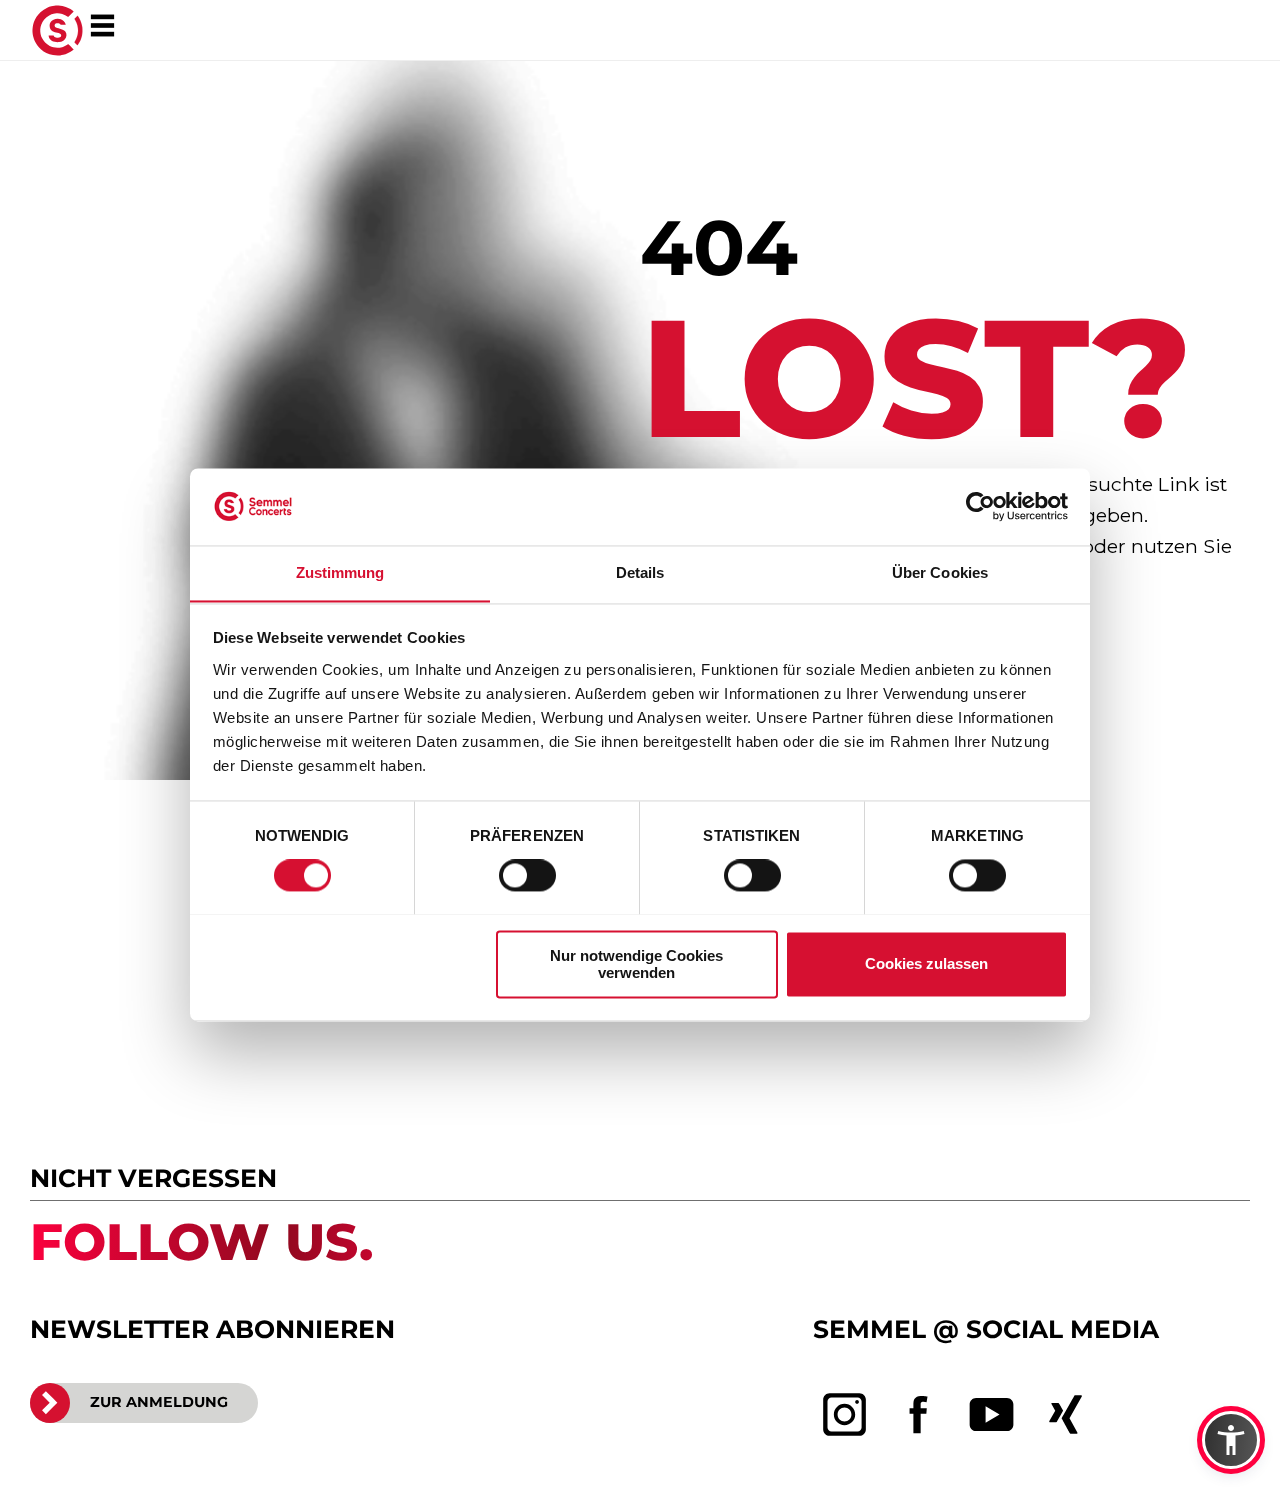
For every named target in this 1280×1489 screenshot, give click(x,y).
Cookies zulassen (926, 963)
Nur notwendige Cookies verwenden (636, 964)
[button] (1231, 1440)
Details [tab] (640, 572)
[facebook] (919, 1415)
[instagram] (845, 1415)
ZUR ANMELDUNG (159, 1402)
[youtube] (992, 1415)
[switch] (527, 875)
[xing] (1066, 1415)
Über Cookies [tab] (940, 572)
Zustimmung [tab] (340, 572)
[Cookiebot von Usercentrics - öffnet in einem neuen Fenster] (980, 506)
